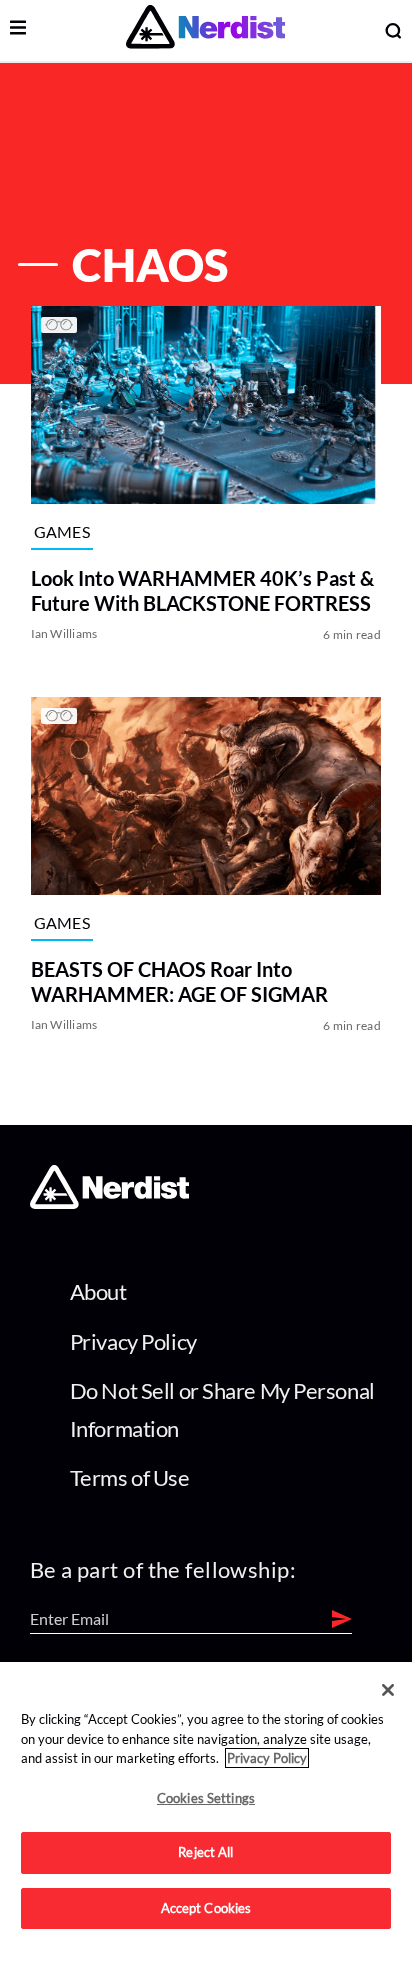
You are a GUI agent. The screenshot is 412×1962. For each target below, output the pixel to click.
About (98, 1291)
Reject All (205, 1852)
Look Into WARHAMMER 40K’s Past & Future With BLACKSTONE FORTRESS (202, 591)
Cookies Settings (206, 1798)
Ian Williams (64, 634)
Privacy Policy (133, 1341)
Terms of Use (130, 1477)
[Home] (109, 1202)
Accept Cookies (206, 1908)
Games (62, 531)
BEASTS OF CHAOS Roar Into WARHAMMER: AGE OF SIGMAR (179, 981)
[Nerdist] (205, 30)
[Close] (388, 1690)
